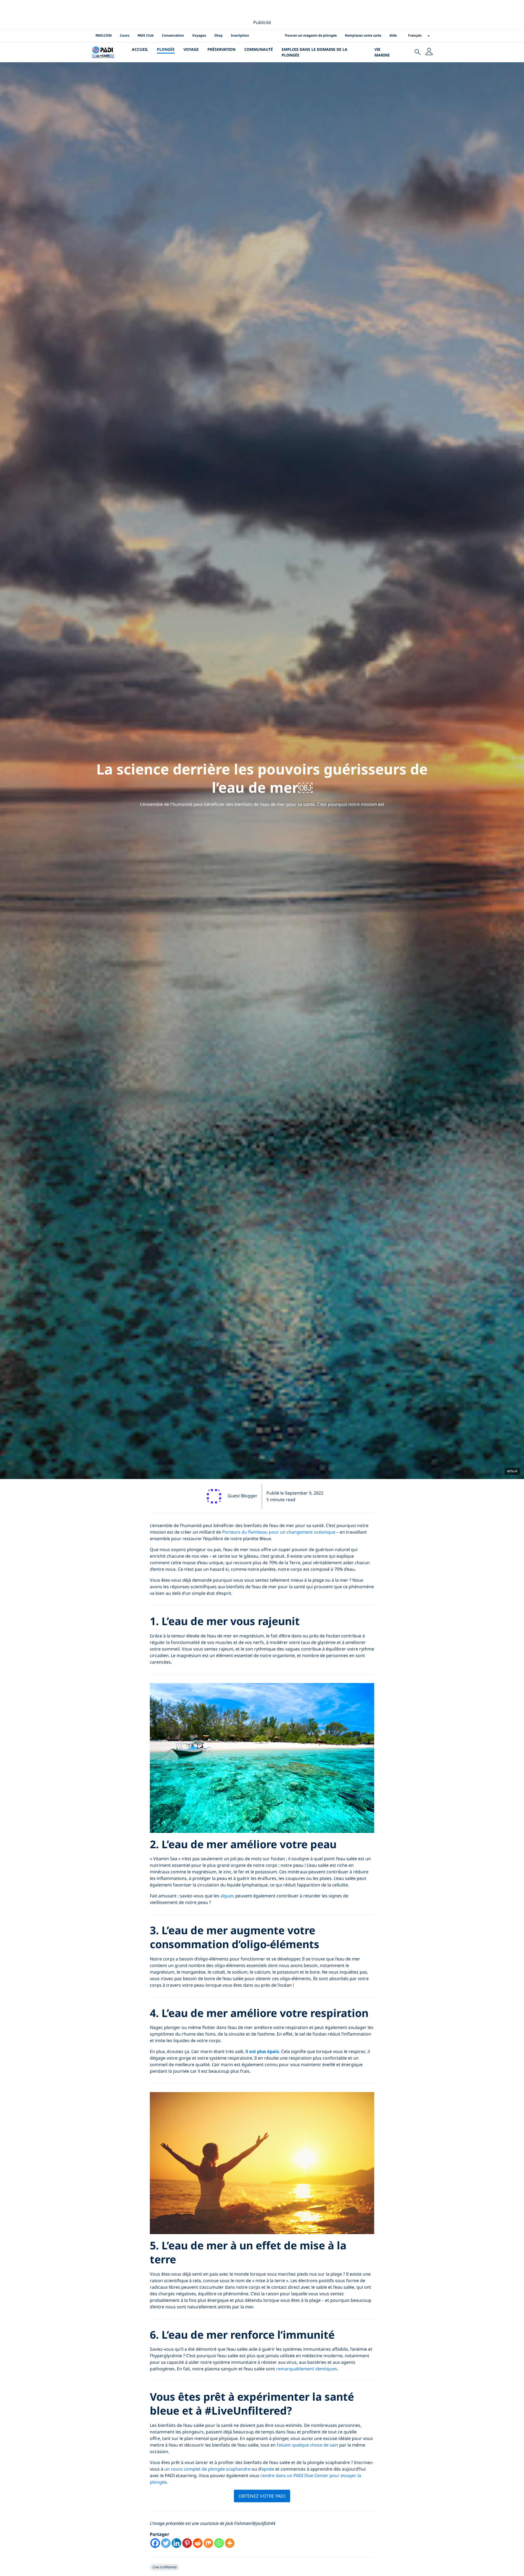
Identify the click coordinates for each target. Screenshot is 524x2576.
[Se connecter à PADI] (429, 52)
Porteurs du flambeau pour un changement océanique (279, 1532)
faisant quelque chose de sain (307, 2445)
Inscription (240, 35)
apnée (268, 2469)
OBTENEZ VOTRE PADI (262, 2496)
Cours (125, 35)
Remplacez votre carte (363, 35)
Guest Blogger (242, 1496)
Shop (218, 35)
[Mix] (208, 2543)
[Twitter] (166, 2543)
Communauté (259, 49)
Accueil (140, 49)
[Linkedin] (176, 2543)
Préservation (221, 49)
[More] (230, 2543)
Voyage (191, 49)
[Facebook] (155, 2543)
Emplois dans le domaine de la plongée (315, 52)
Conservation (173, 35)
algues (227, 1896)
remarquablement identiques (307, 2369)
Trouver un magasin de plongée (311, 35)
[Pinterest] (187, 2543)
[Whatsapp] (219, 2543)
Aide (393, 35)
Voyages (199, 35)
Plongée (166, 49)
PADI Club (146, 35)
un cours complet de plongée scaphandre (208, 2469)
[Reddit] (198, 2543)
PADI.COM (104, 35)
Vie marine (382, 52)
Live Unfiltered (165, 2567)
